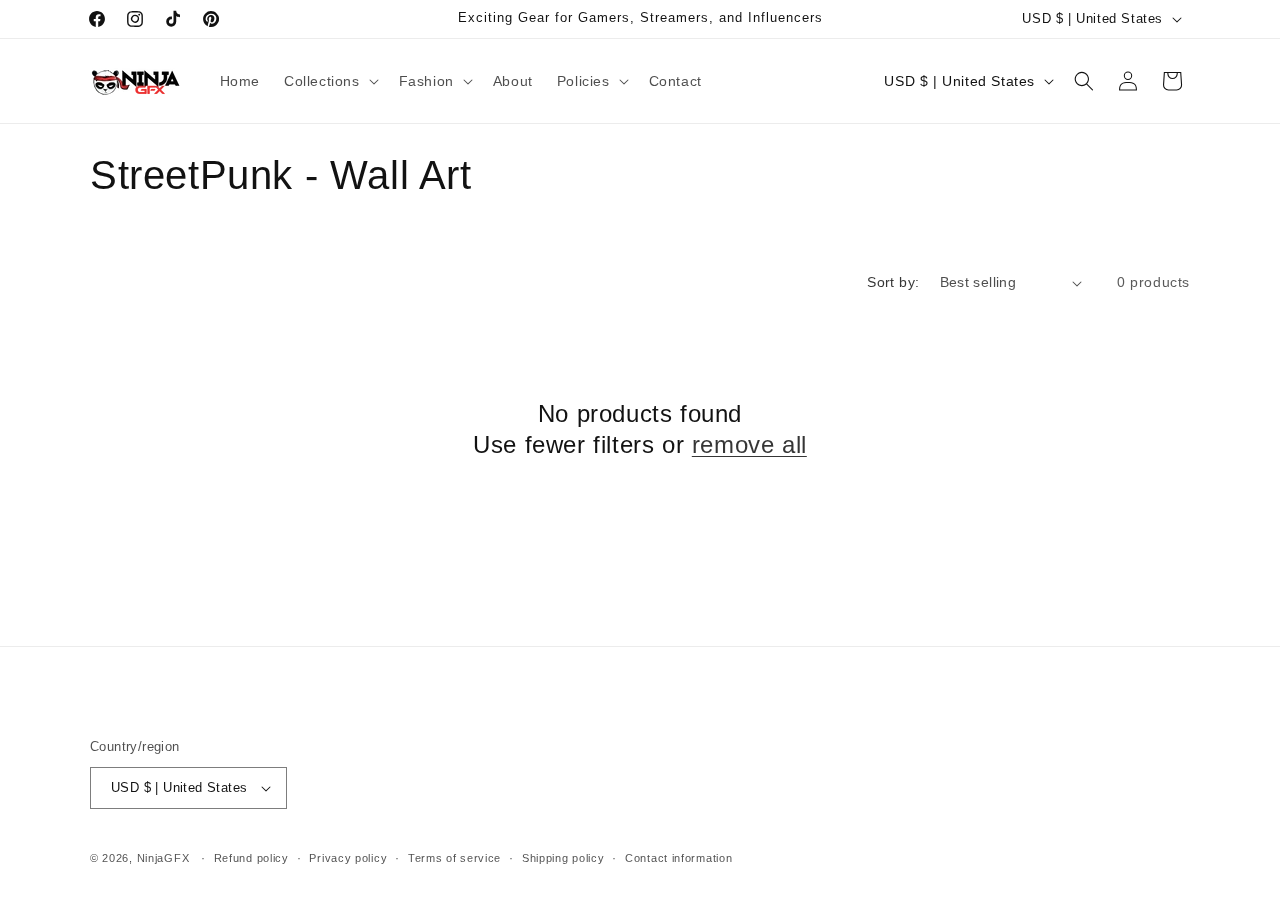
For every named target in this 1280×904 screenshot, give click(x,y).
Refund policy (251, 858)
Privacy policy (348, 858)
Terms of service (454, 858)
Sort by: (893, 282)
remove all (749, 444)
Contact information (678, 858)
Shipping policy (563, 858)
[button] (329, 81)
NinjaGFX (163, 858)
